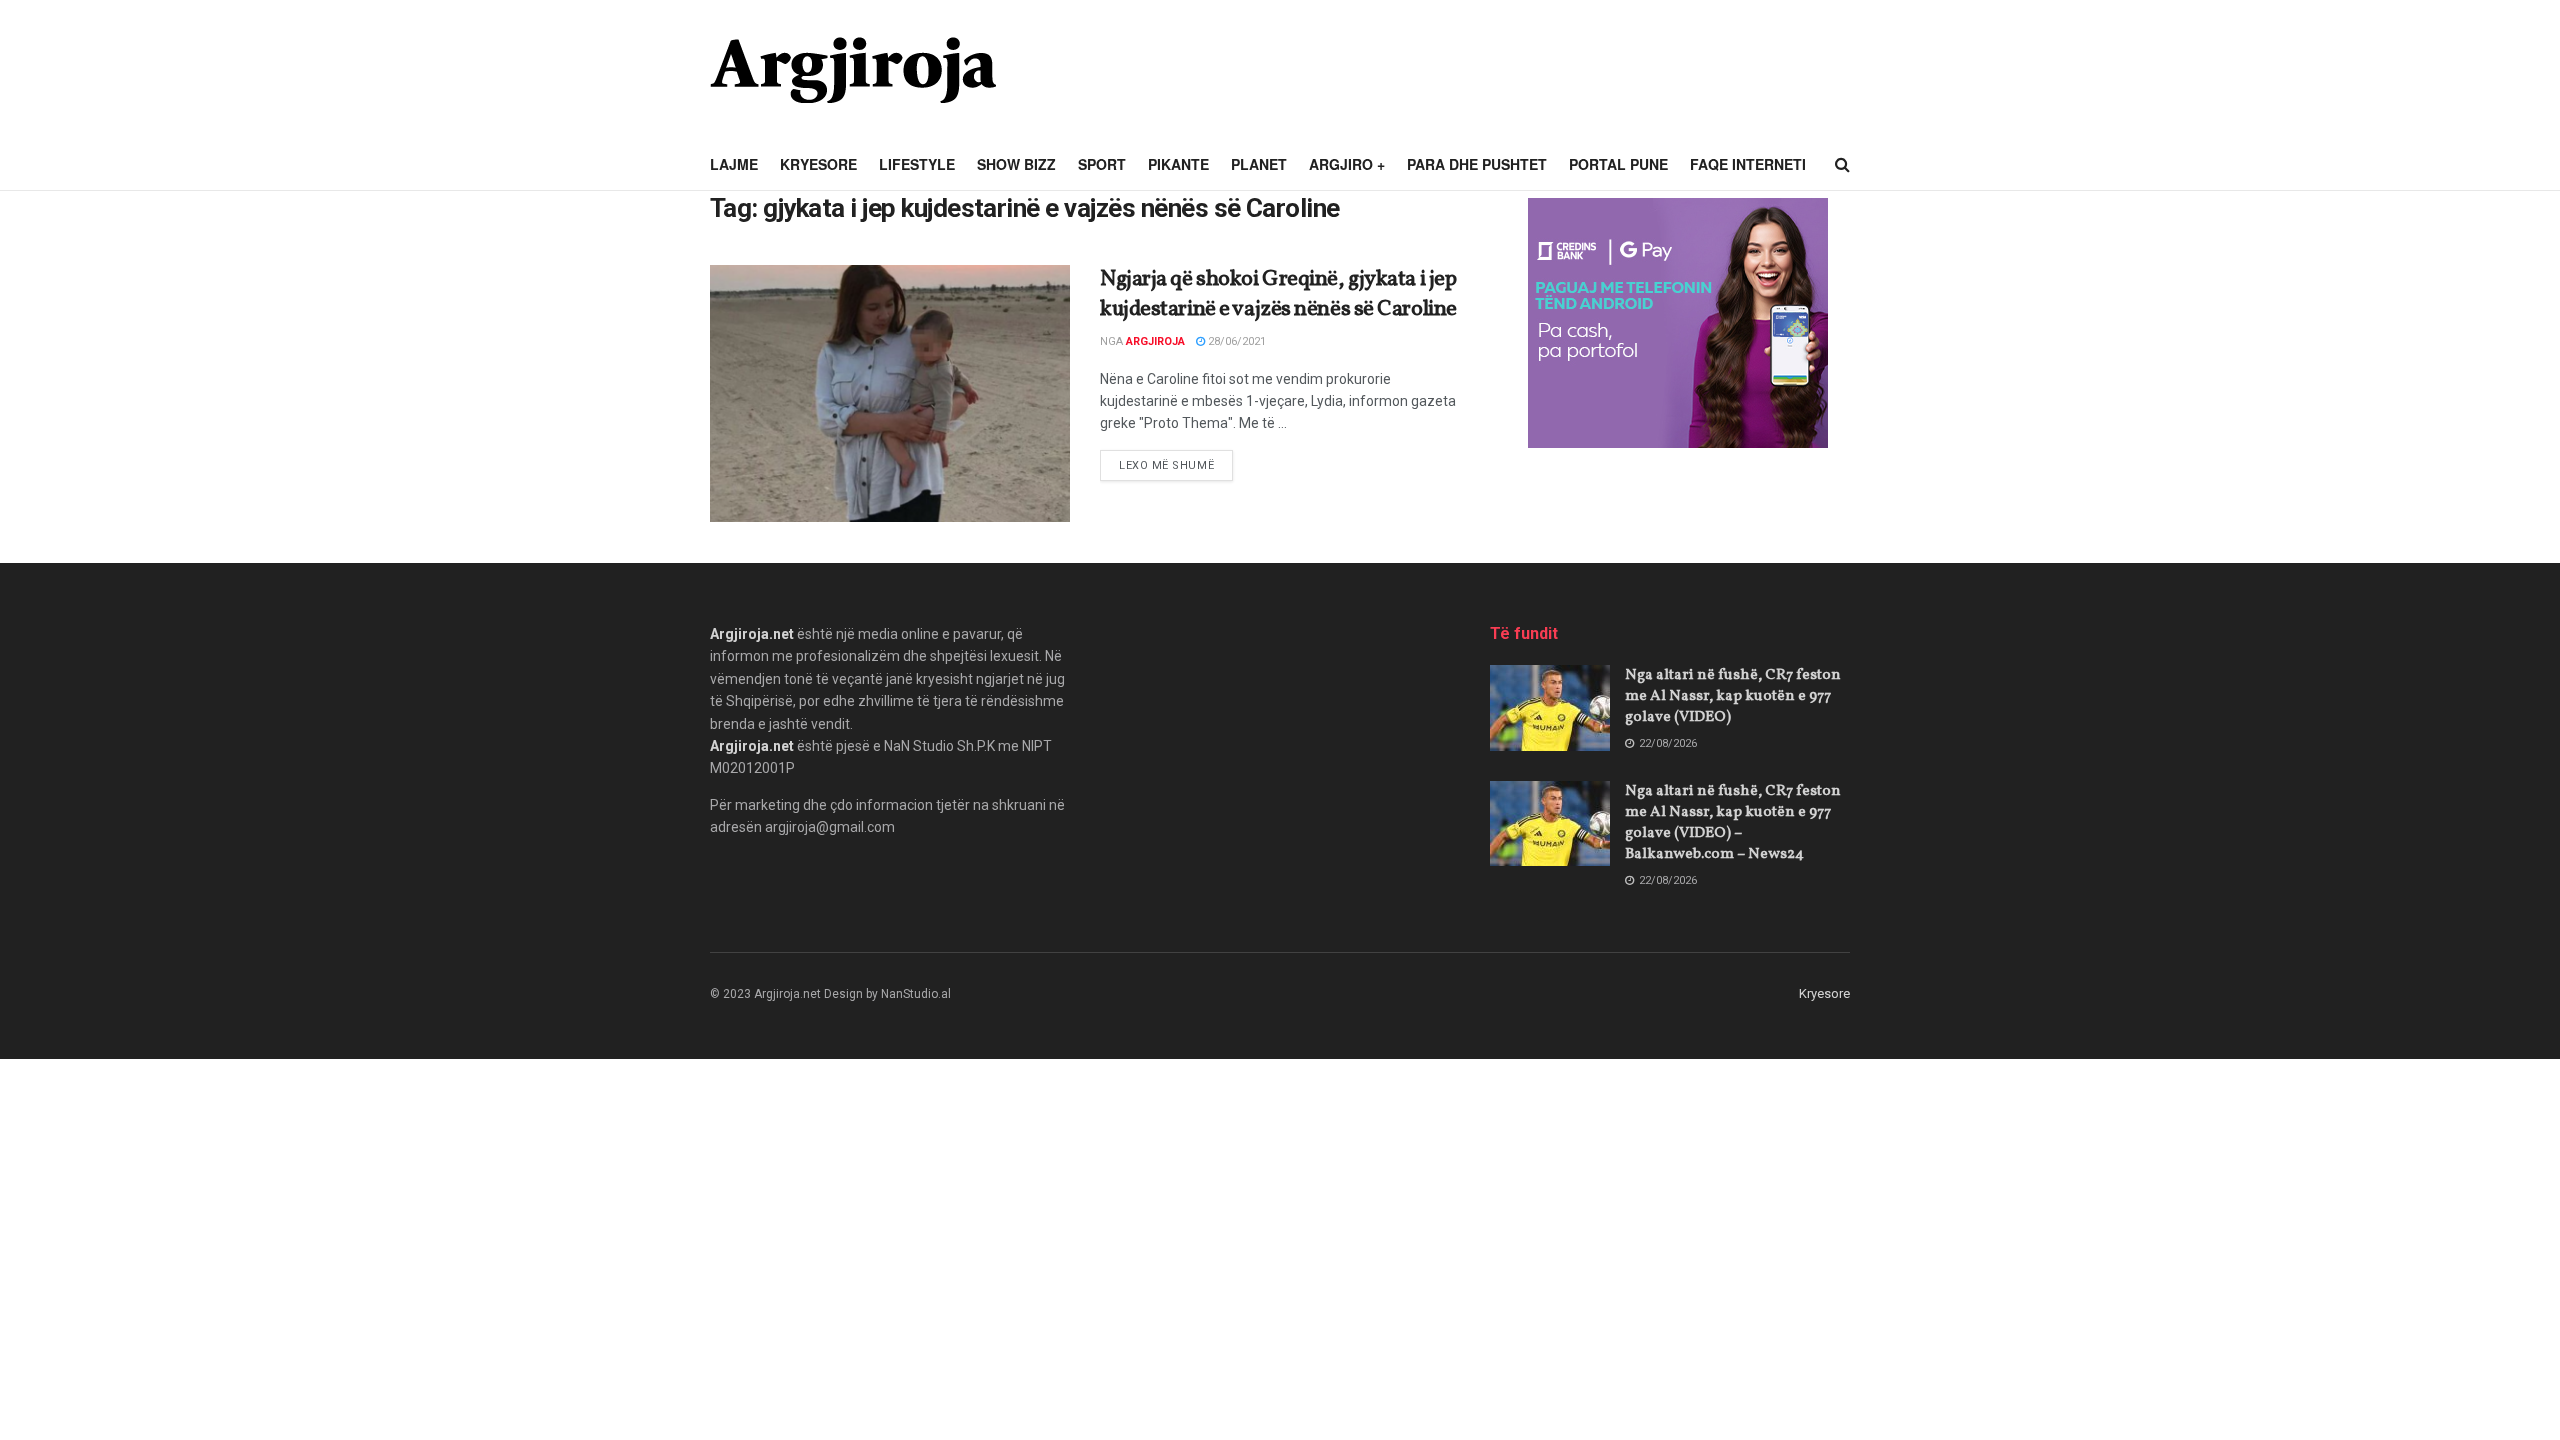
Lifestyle (917, 164)
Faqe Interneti (1748, 164)
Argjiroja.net (752, 634)
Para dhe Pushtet (1477, 164)
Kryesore (818, 164)
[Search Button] (1842, 165)
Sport (1102, 164)
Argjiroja (1155, 341)
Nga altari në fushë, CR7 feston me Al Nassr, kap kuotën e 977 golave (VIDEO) (1733, 696)
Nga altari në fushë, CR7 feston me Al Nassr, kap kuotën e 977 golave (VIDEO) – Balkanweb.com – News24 (1733, 823)
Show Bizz (1016, 164)
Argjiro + (1347, 164)
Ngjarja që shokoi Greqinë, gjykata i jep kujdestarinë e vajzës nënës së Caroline (1278, 295)
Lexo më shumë (1176, 465)
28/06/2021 (1235, 341)
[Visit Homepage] (853, 70)
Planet (1259, 164)
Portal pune (1618, 164)
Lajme (734, 164)
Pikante (1178, 164)
